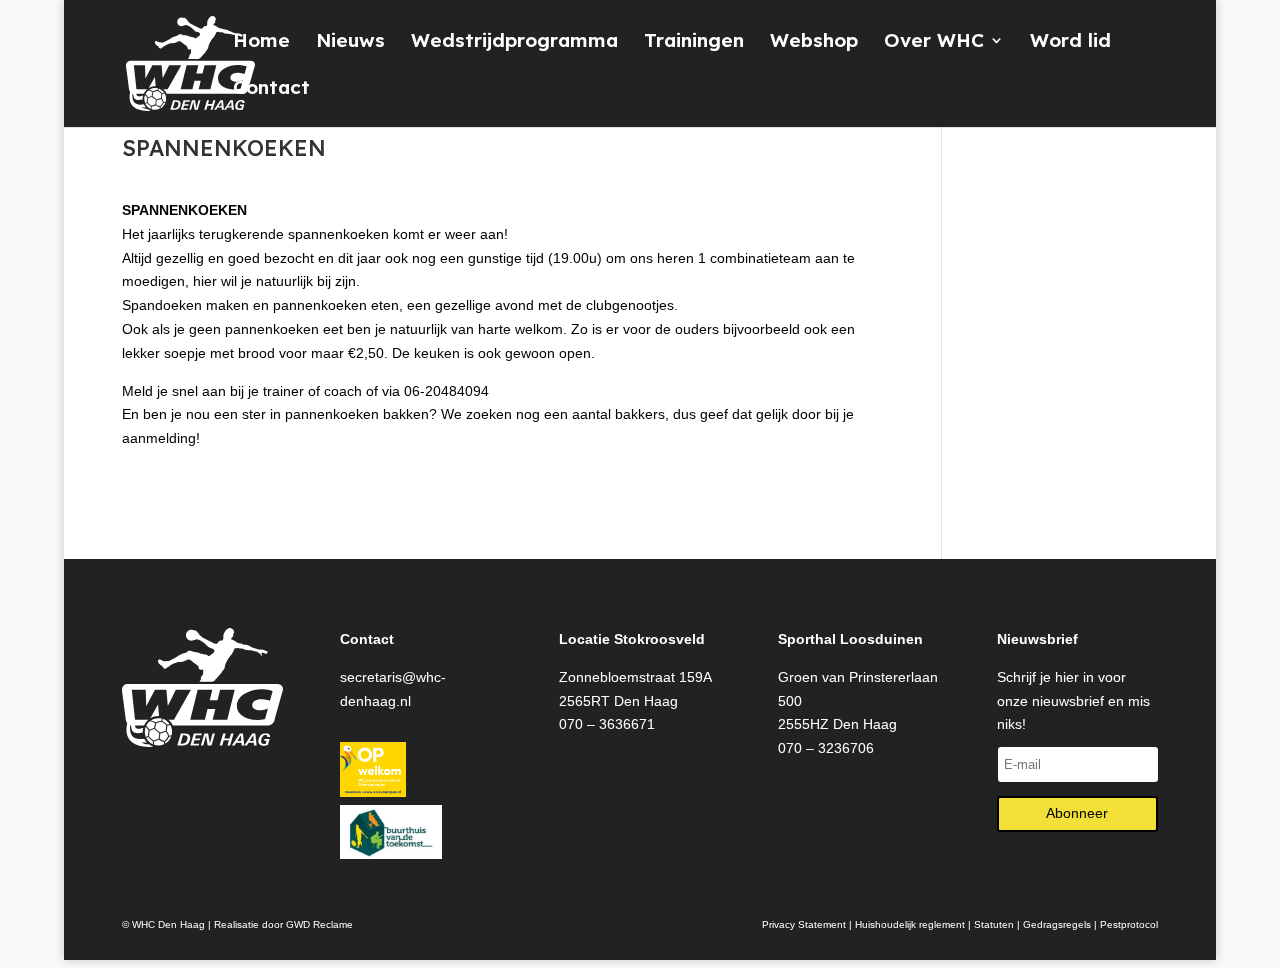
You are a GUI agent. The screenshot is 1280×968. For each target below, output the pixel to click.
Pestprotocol (1129, 924)
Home (261, 42)
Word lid (1070, 42)
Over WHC (934, 42)
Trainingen (694, 42)
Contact (271, 89)
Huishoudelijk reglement (910, 924)
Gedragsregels (1057, 924)
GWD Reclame (319, 924)
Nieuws (350, 42)
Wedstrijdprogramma (514, 42)
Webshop (814, 42)
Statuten (994, 924)
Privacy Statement (804, 924)
